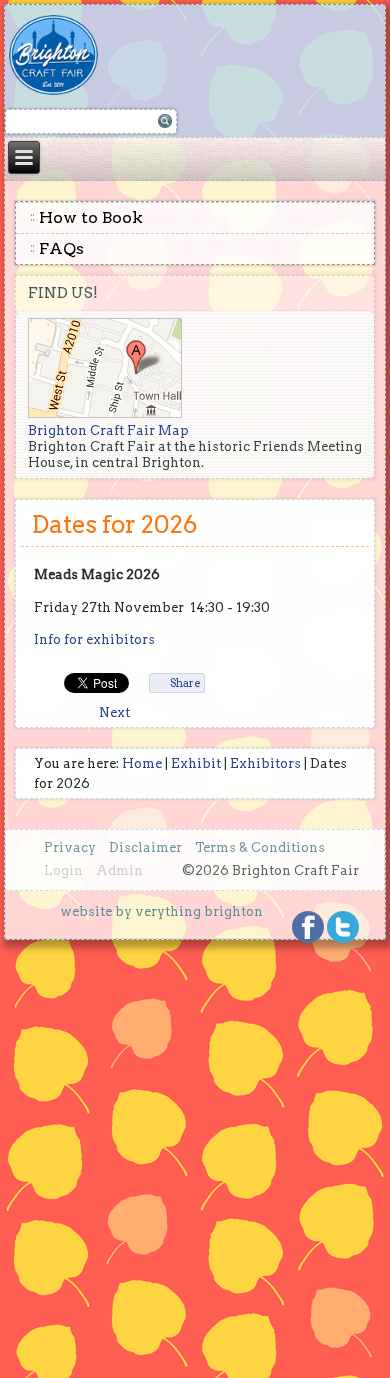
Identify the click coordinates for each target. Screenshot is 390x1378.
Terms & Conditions (260, 847)
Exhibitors (265, 763)
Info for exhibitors (94, 639)
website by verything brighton (161, 911)
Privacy (70, 847)
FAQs (61, 248)
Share (185, 683)
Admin (119, 870)
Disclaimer (145, 847)
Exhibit (196, 763)
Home (142, 763)
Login (63, 870)
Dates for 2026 (114, 524)
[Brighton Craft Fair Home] (64, 55)
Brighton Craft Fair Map (108, 430)
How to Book (91, 217)
